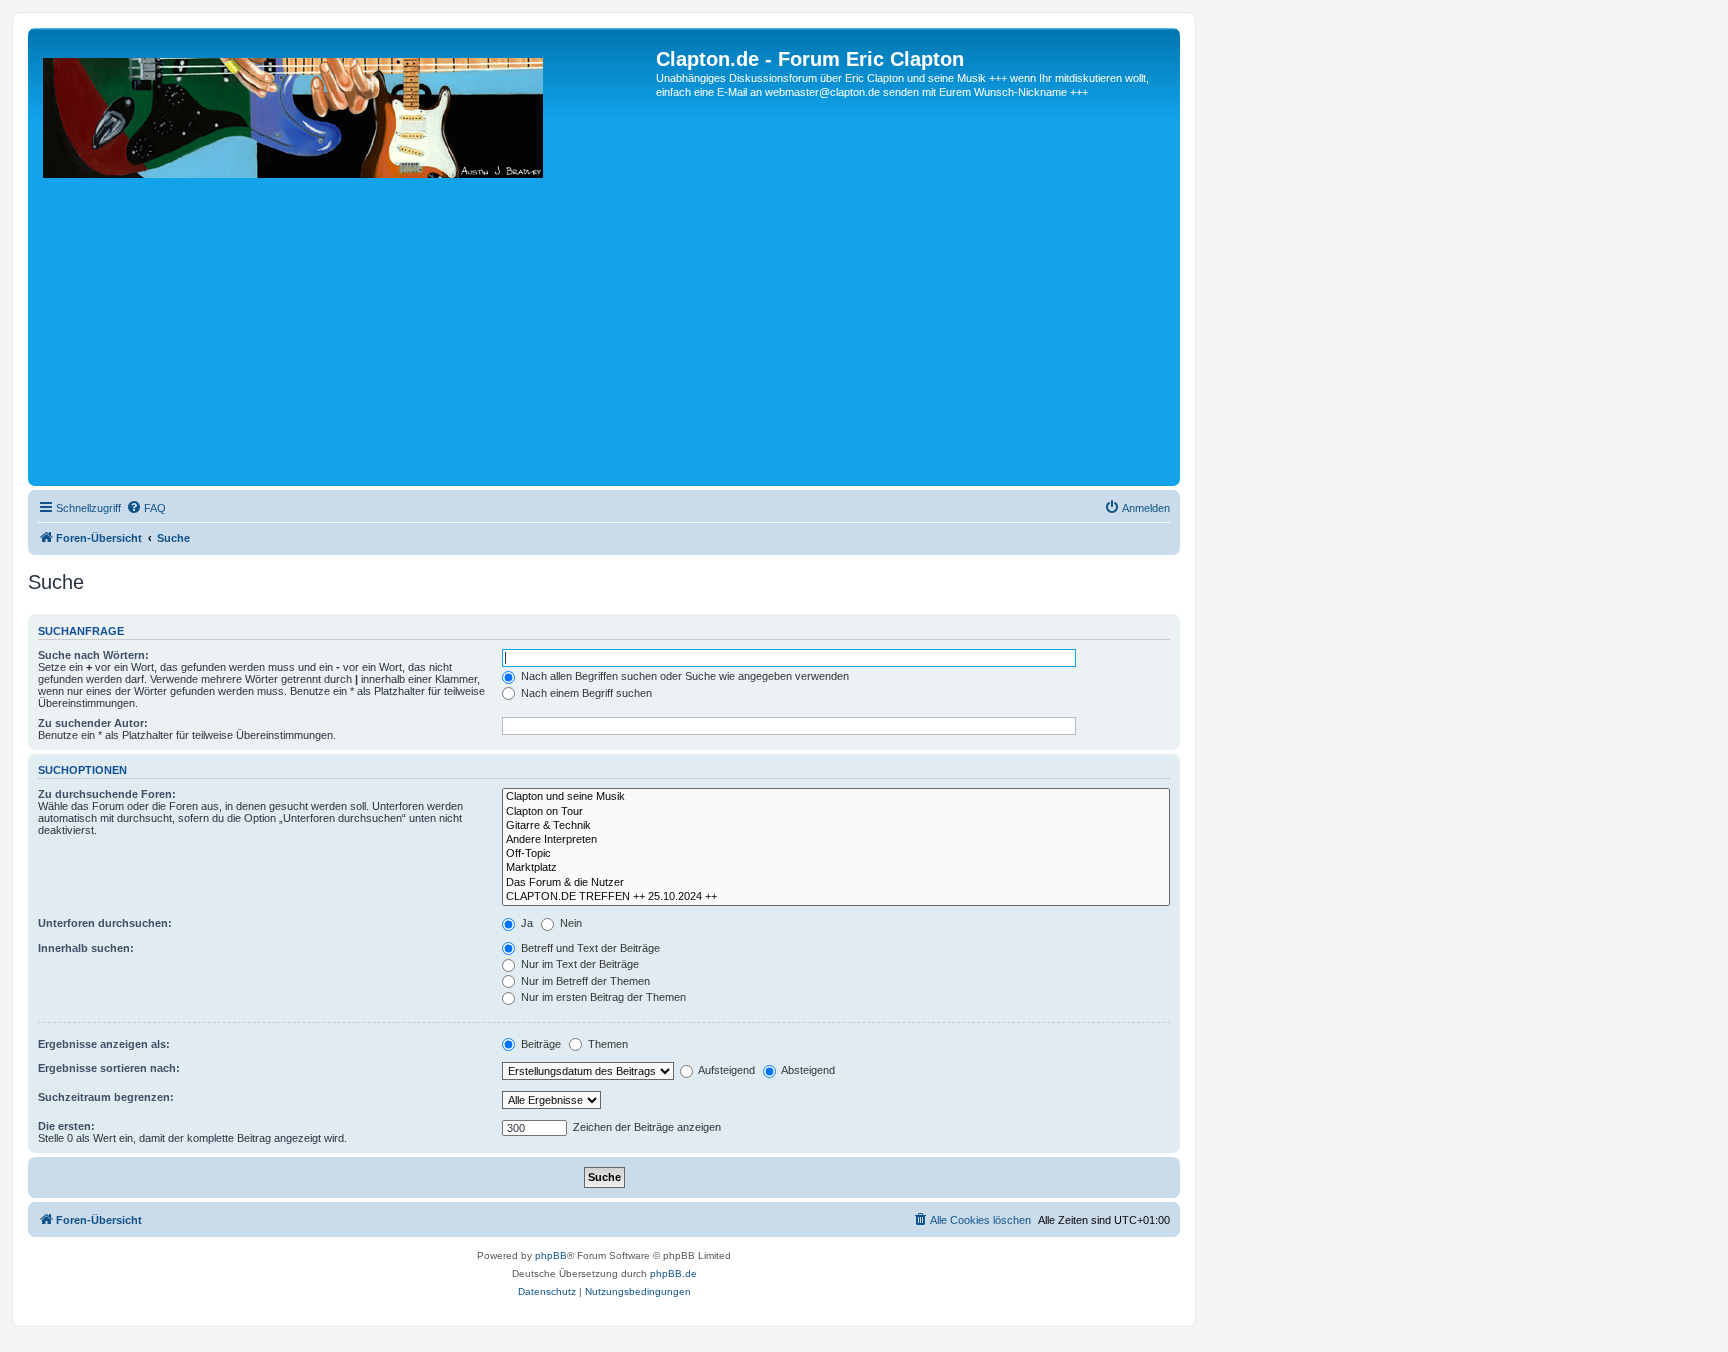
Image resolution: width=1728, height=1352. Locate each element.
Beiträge (539, 1044)
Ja (525, 923)
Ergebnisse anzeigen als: (104, 1044)
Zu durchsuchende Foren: (107, 794)
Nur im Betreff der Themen (584, 981)
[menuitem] (146, 508)
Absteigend (807, 1070)
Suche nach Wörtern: (93, 655)
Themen (606, 1044)
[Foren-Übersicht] (344, 264)
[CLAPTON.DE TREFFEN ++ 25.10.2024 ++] (836, 897)
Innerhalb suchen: (86, 948)
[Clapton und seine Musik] (836, 797)
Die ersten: (66, 1126)
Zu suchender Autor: (93, 723)
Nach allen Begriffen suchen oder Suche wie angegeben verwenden (683, 676)
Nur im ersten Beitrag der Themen (602, 997)
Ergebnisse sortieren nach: (109, 1068)
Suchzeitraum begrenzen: (106, 1097)
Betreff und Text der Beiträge (589, 948)
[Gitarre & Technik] (836, 826)
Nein (569, 923)
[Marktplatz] (836, 868)
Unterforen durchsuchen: (105, 923)
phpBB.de (673, 1273)
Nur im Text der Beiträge (578, 964)
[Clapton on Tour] (836, 812)
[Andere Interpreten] (836, 840)
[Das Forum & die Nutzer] (836, 883)
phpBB (551, 1255)
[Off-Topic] (836, 854)
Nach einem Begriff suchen (585, 693)
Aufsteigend (725, 1070)
